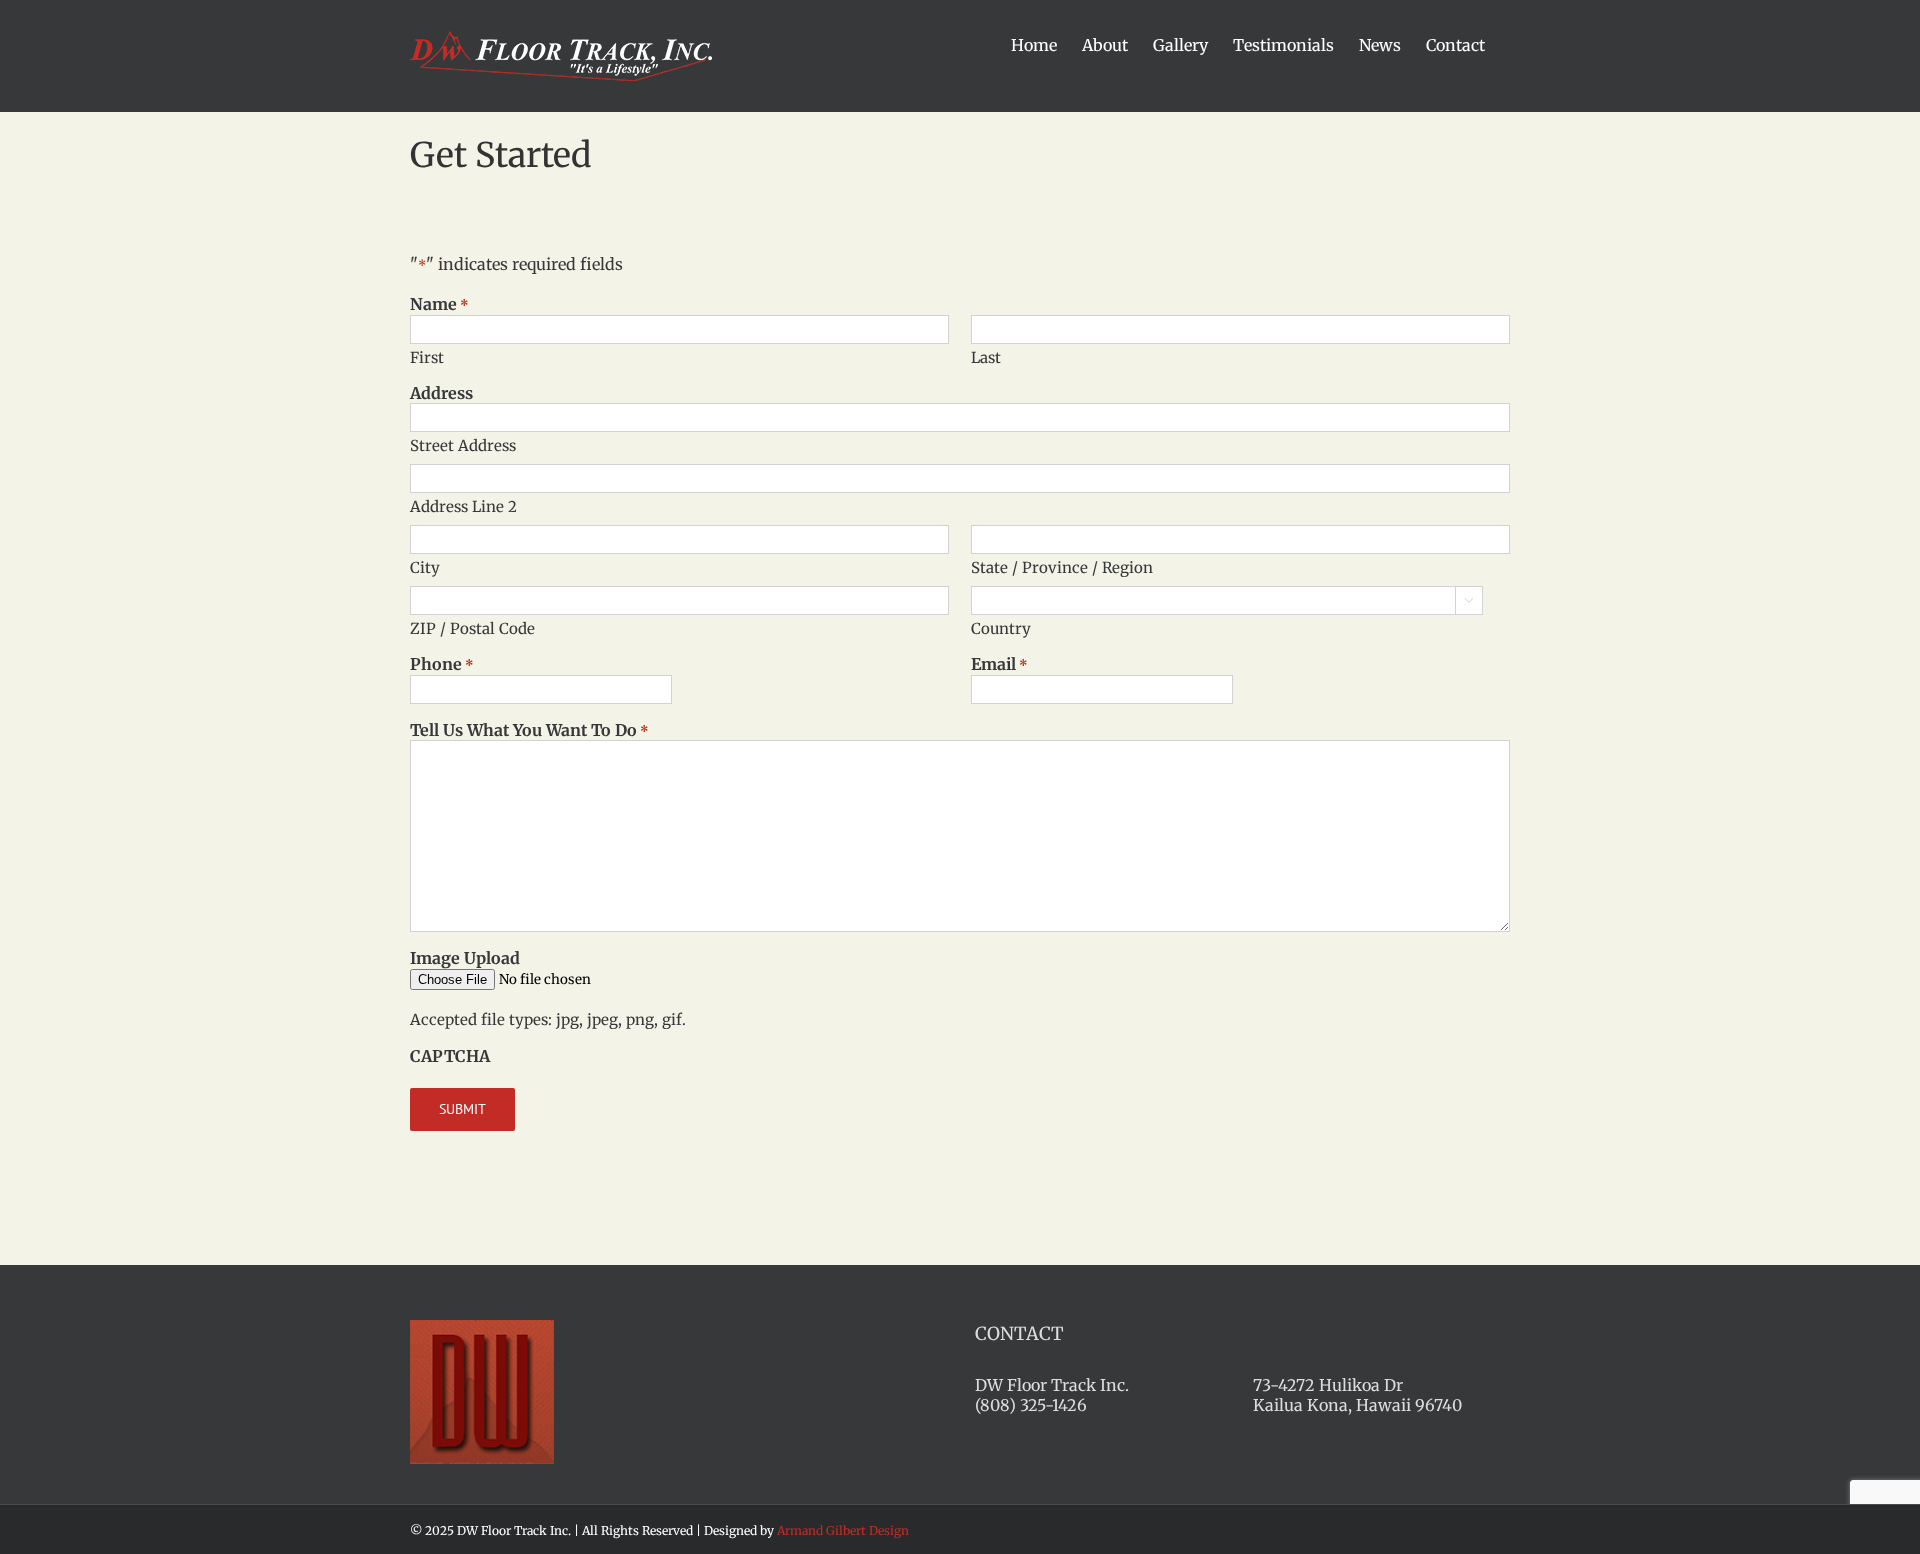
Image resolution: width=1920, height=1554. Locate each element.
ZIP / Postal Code (472, 628)
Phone (442, 664)
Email (999, 664)
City (425, 567)
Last (986, 357)
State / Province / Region (1062, 567)
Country (1001, 628)
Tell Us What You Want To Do (529, 730)
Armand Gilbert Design (843, 1530)
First (427, 357)
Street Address (463, 445)
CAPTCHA (450, 1056)
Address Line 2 (463, 506)
